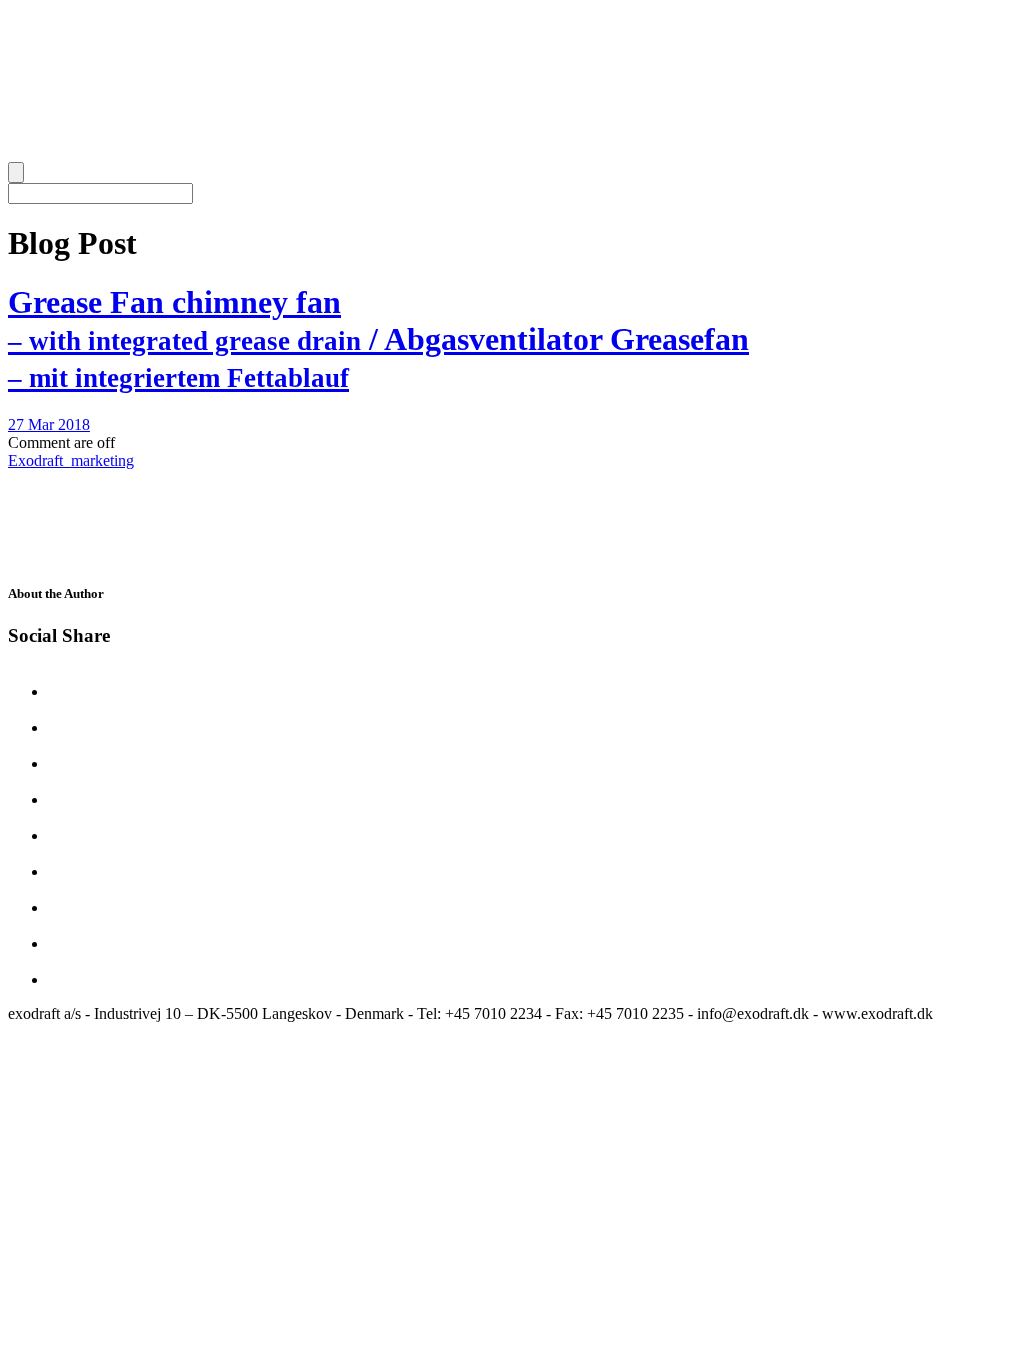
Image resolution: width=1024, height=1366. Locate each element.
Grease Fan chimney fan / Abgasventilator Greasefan (378, 338)
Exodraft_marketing (71, 460)
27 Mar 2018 (49, 424)
